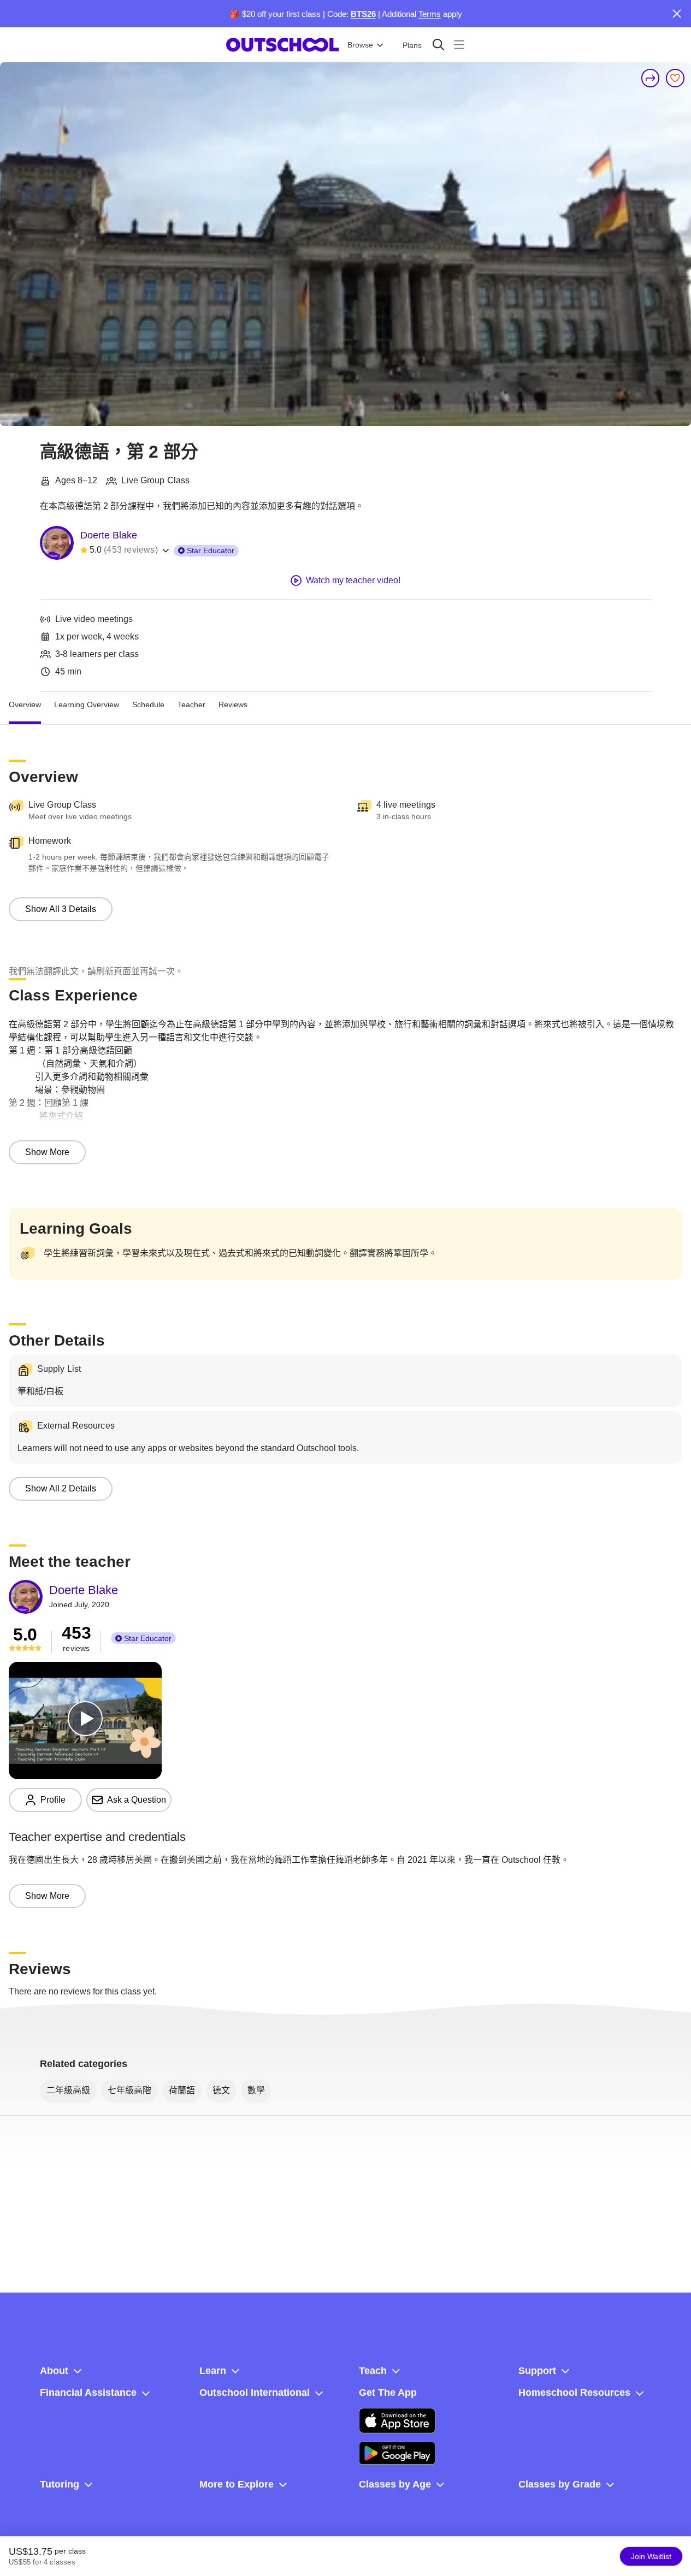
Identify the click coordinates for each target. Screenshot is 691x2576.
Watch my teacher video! (353, 580)
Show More (47, 1152)
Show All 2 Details (61, 1488)
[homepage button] (282, 45)
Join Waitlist (651, 2556)
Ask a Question (137, 1800)
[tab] (25, 705)
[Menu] (459, 45)
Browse (360, 45)
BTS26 (363, 14)
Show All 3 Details (61, 909)
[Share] (651, 78)
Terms (430, 14)
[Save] (675, 78)
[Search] (438, 45)
